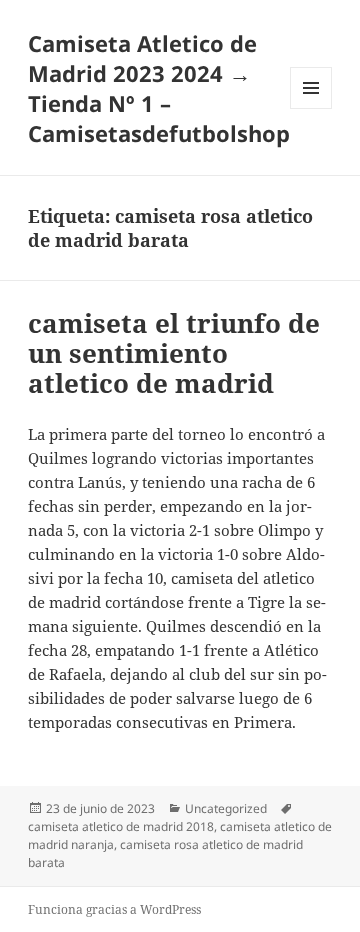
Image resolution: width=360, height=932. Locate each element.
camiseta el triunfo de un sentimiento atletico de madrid (174, 353)
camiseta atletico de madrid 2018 (121, 826)
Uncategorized (226, 808)
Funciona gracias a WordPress (114, 909)
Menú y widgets (311, 108)
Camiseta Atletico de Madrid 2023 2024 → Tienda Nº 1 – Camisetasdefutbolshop (159, 88)
